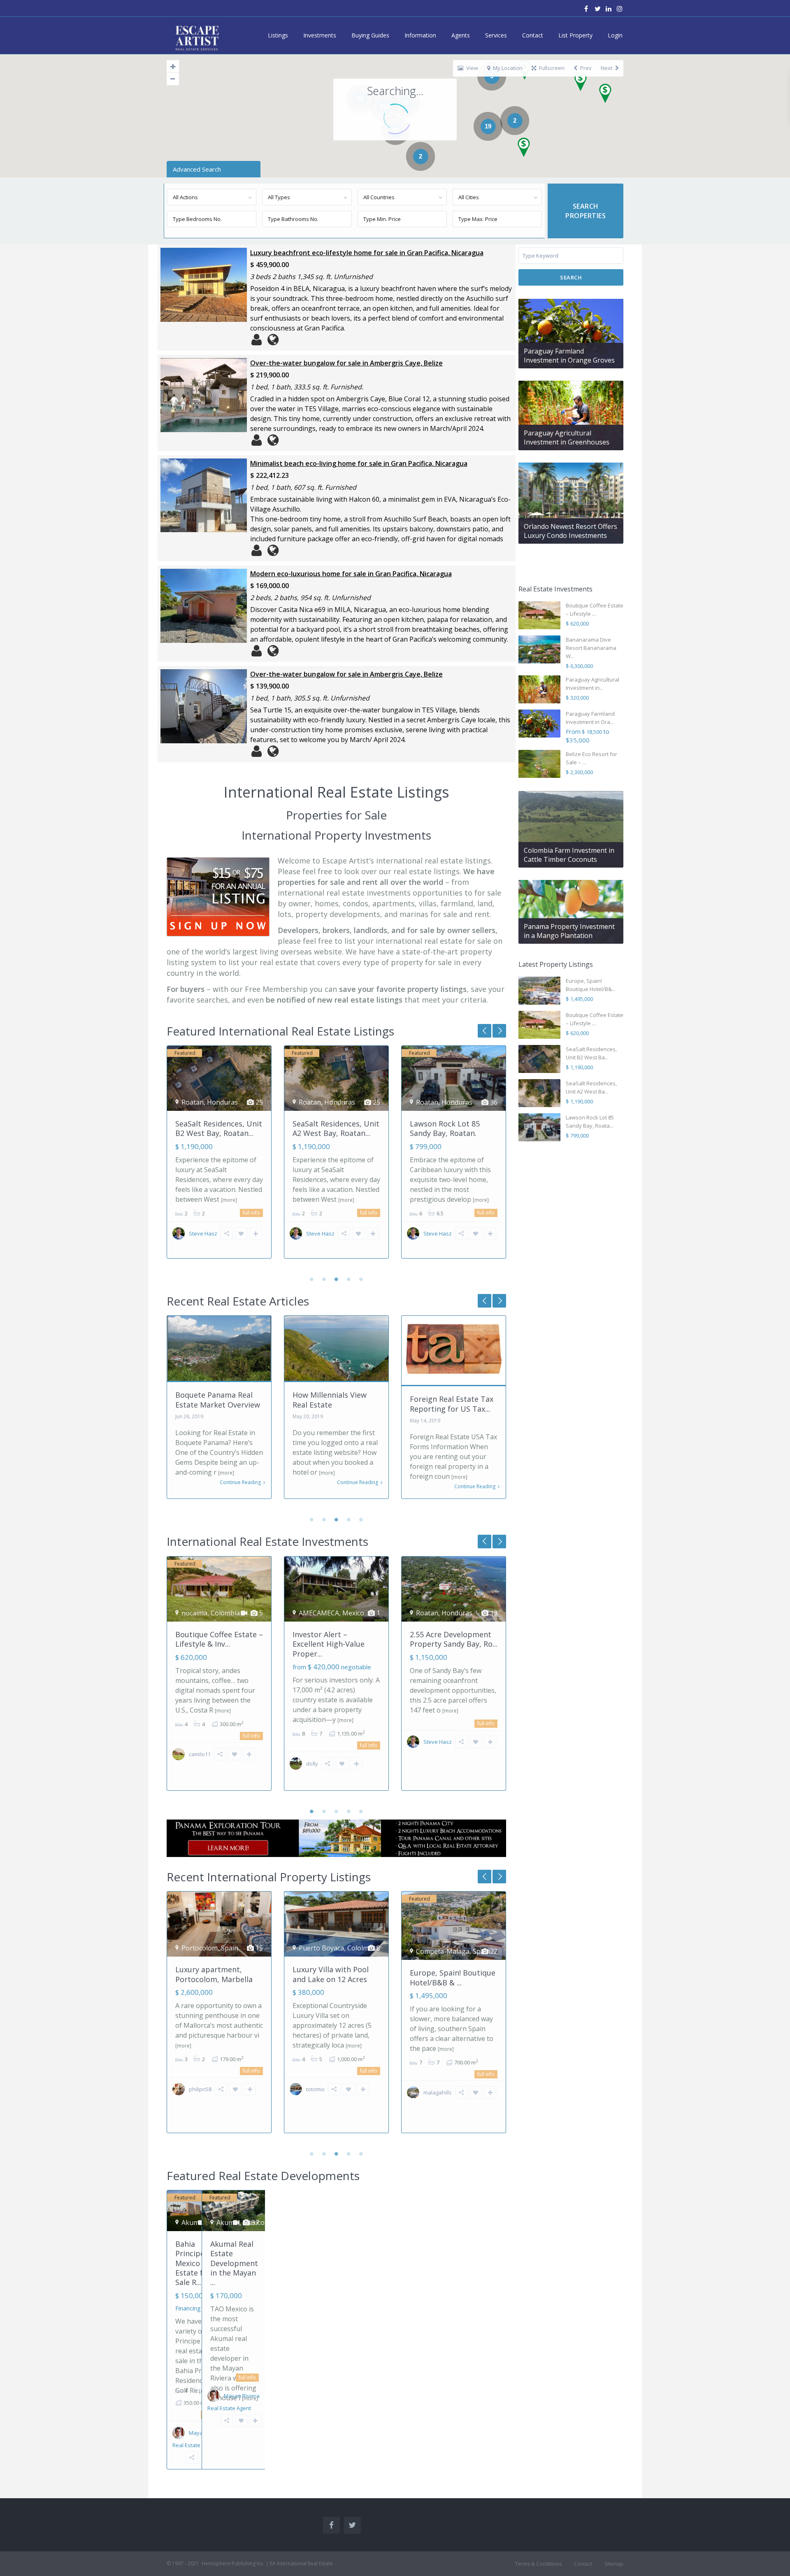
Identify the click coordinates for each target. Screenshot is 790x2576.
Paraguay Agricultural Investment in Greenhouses (567, 437)
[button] (608, 96)
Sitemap (614, 2564)
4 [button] (349, 1279)
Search (571, 277)
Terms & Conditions (538, 2564)
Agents (461, 35)
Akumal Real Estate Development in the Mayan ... (234, 2263)
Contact (533, 35)
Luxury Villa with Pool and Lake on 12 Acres (213, 1974)
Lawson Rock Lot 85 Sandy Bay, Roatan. (328, 1128)
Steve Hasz (203, 1233)
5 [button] (361, 1279)
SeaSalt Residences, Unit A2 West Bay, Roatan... (219, 1128)
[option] (219, 1158)
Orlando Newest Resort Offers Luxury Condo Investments (570, 531)
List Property (575, 35)
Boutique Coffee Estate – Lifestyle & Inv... (219, 1639)
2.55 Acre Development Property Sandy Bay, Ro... (454, 1639)
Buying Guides (370, 35)
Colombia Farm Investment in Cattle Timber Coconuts (569, 855)
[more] (229, 1200)
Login (615, 35)
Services (496, 35)
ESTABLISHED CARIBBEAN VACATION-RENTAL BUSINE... (450, 1979)
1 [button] (312, 1279)
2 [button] (324, 1279)
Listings (278, 35)
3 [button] (337, 1279)
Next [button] (484, 1031)
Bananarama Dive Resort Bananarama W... (591, 648)
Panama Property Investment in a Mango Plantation (569, 931)
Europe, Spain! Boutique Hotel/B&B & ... (453, 1132)
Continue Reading (240, 1482)
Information (420, 35)
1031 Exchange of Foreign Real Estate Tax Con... (452, 1404)
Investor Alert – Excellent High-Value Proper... (329, 1644)
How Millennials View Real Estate (212, 1400)
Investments (320, 35)
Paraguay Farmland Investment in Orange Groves (569, 356)
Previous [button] (499, 1031)
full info (251, 1213)
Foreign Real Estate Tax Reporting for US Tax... (334, 1404)
